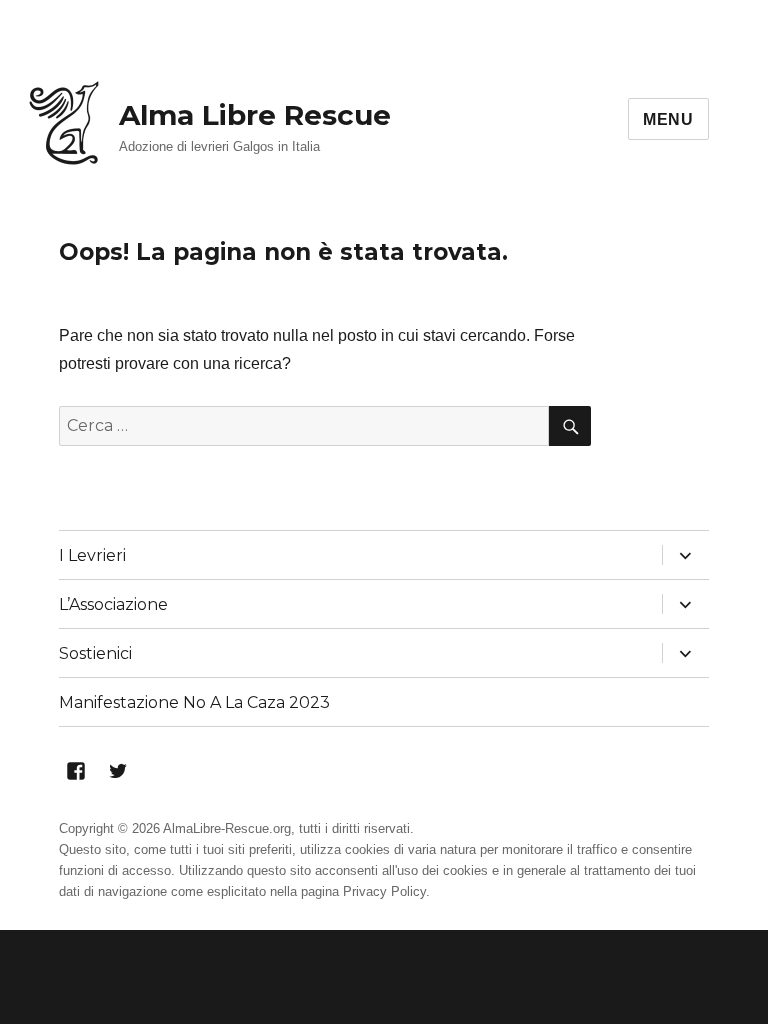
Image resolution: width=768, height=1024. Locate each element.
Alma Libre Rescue (255, 115)
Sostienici (95, 653)
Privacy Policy (384, 891)
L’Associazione (113, 604)
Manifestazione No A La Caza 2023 (194, 702)
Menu (668, 119)
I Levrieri (92, 555)
